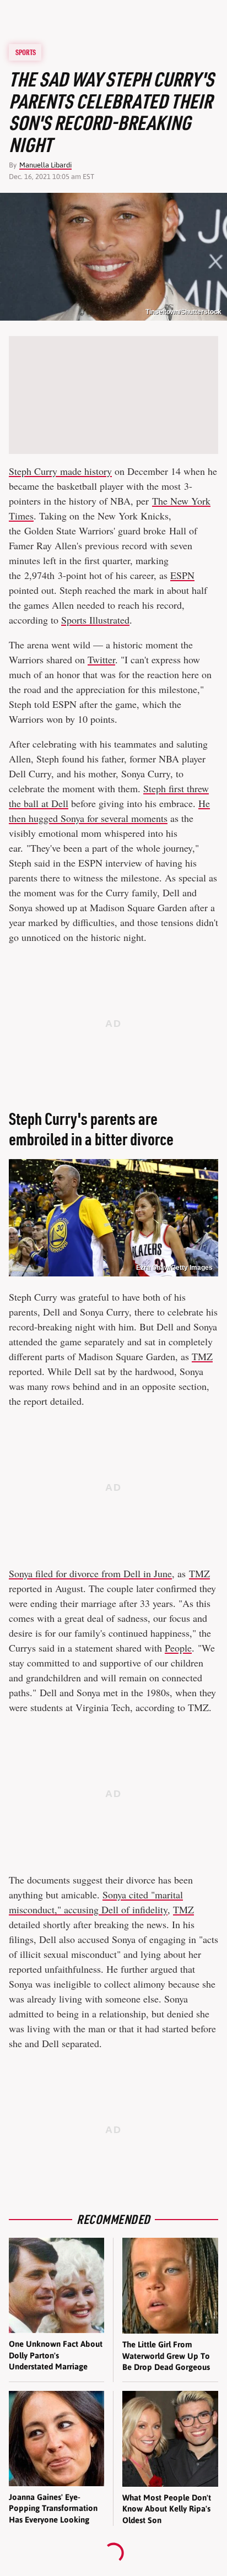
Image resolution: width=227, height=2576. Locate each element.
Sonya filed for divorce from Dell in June (90, 1573)
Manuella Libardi (45, 165)
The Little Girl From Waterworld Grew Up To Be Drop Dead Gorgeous (166, 2356)
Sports (26, 52)
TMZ (202, 1356)
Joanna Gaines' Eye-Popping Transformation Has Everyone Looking (53, 2508)
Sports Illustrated (95, 620)
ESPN (182, 575)
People (178, 1648)
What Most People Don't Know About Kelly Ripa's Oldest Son (167, 2509)
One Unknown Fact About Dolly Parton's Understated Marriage (56, 2355)
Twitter (101, 659)
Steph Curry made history (60, 471)
